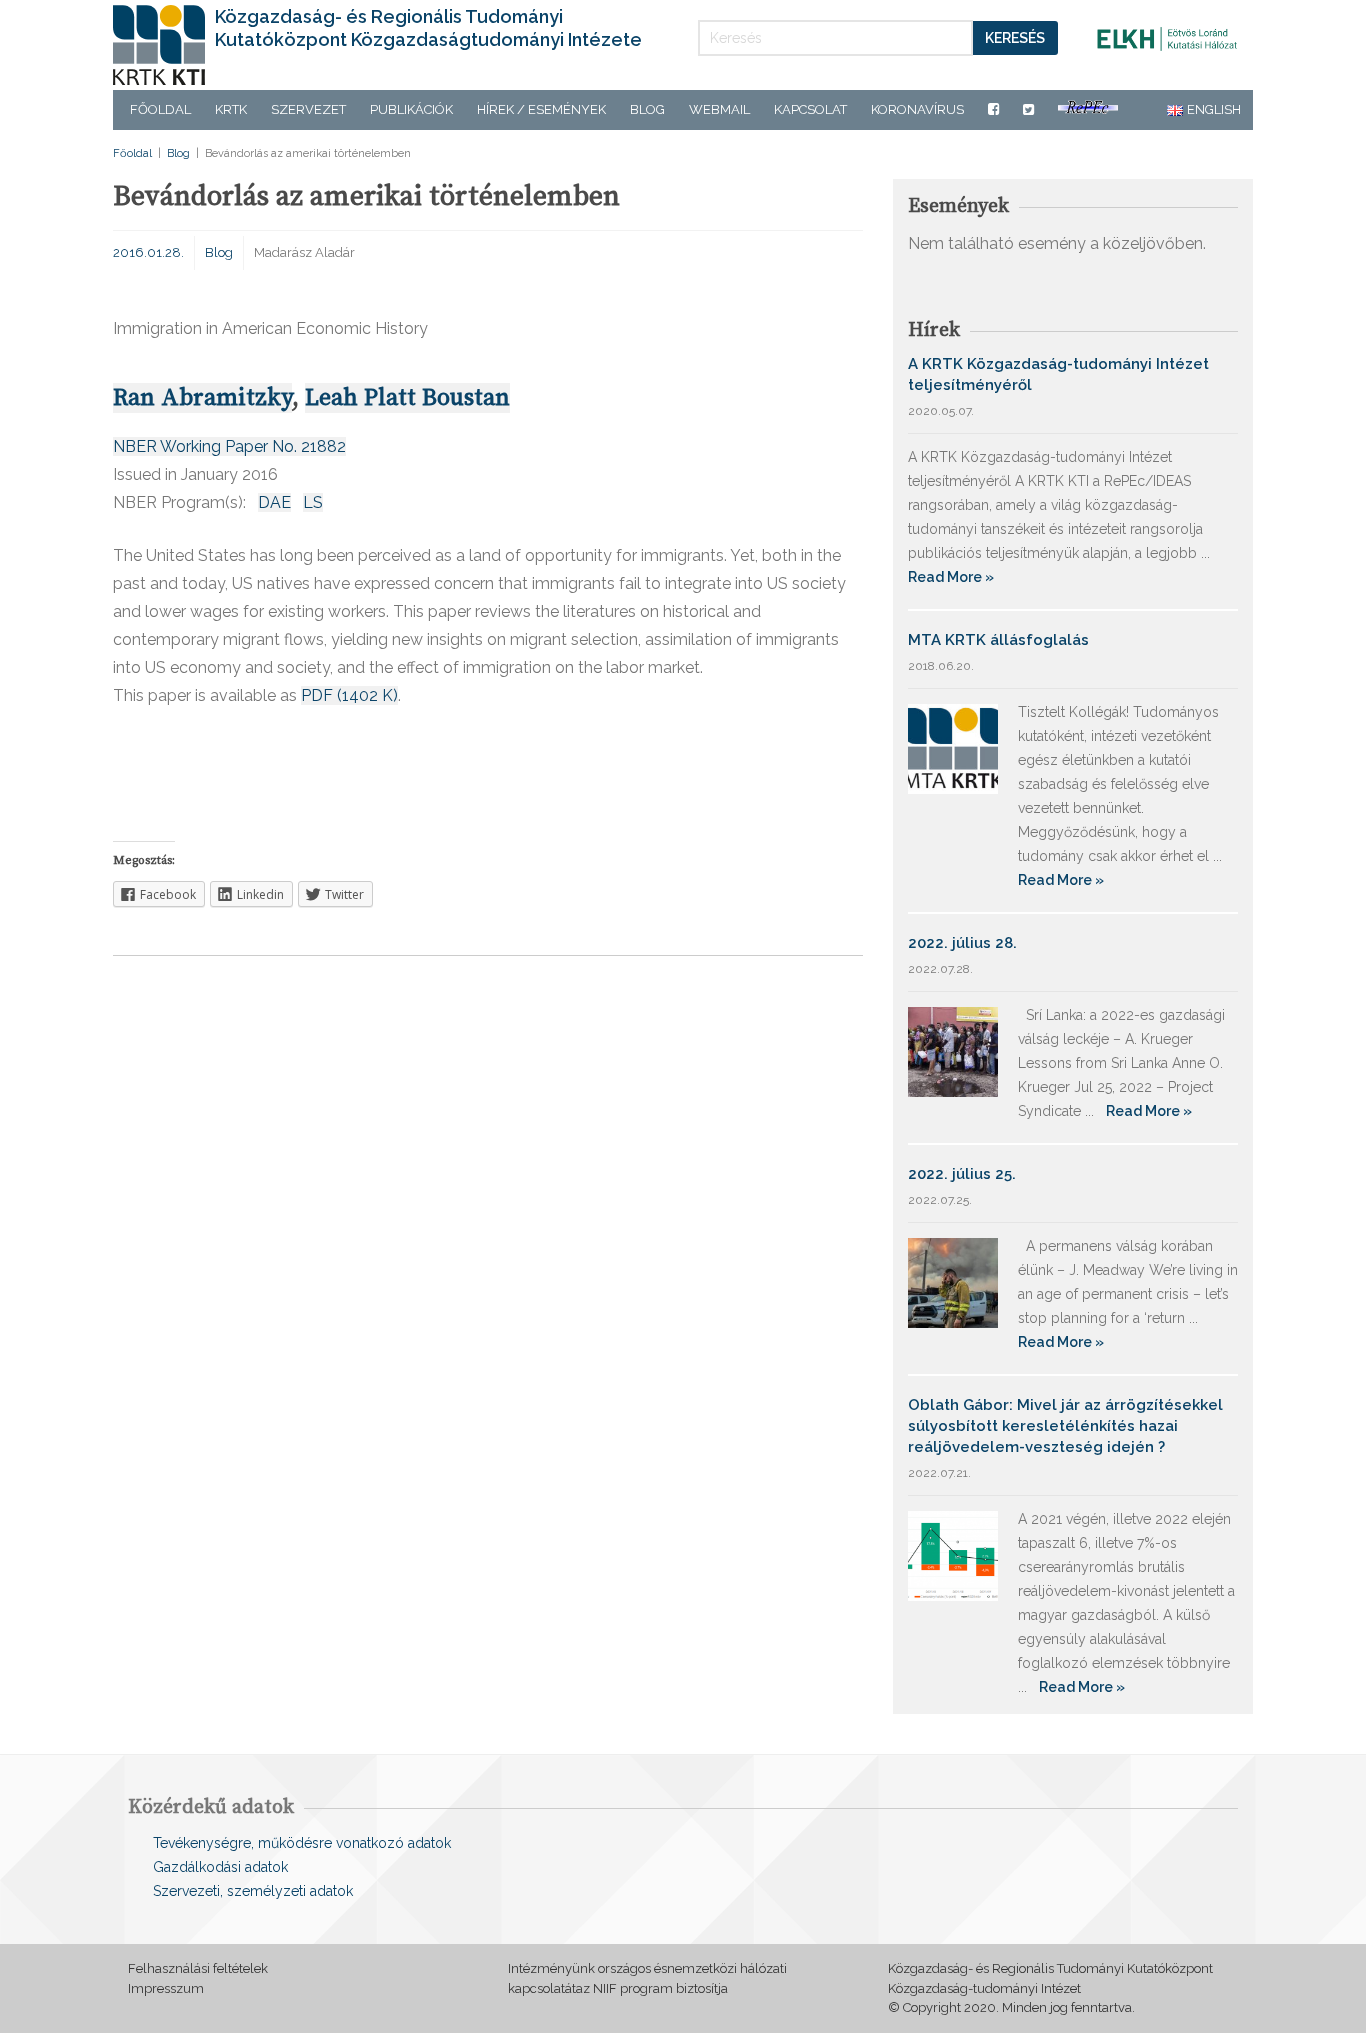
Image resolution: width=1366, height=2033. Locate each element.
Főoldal (160, 109)
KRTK (231, 109)
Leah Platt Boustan (407, 398)
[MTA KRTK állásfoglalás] (953, 747)
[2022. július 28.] (953, 1050)
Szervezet (308, 109)
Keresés (1015, 38)
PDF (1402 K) (349, 695)
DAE (274, 502)
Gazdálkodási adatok (220, 1867)
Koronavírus (917, 109)
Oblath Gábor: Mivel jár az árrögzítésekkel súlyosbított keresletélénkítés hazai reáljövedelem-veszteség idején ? (1065, 1426)
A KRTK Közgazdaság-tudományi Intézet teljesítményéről (1058, 374)
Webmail (719, 109)
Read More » (951, 577)
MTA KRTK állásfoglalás (998, 640)
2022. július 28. (962, 943)
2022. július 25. (962, 1174)
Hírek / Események (541, 109)
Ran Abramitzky (202, 398)
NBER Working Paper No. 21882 (229, 446)
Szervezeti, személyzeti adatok (253, 1891)
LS (313, 502)
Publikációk (411, 109)
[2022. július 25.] (953, 1281)
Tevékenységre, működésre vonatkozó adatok (302, 1843)
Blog (647, 109)
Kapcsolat (810, 109)
